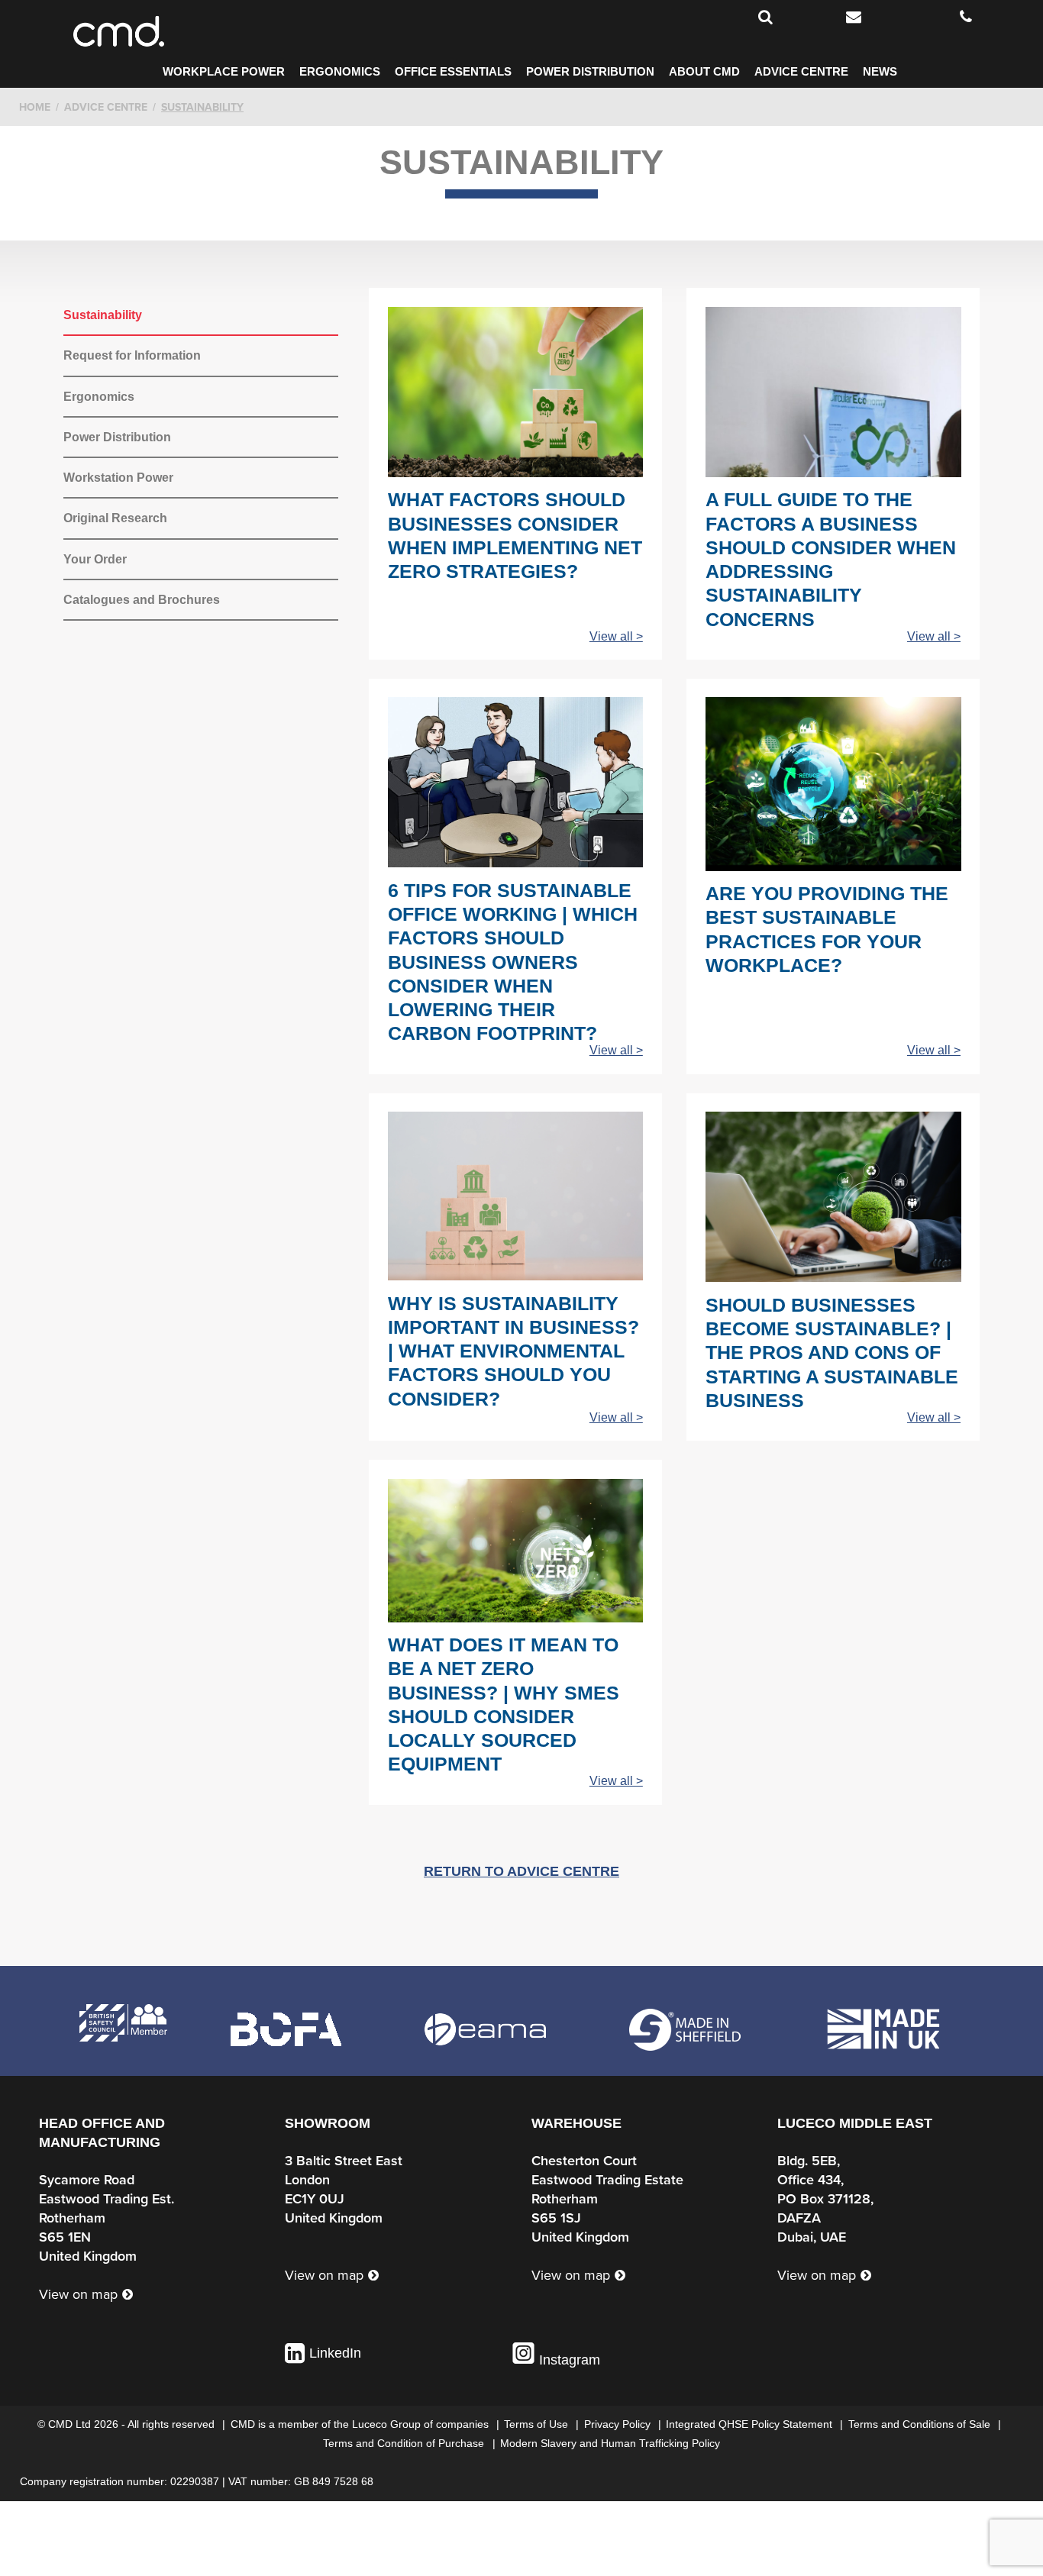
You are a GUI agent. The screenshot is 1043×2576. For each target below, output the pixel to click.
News (880, 72)
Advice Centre (801, 72)
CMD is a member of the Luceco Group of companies (361, 2424)
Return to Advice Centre (521, 1871)
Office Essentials (453, 72)
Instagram (568, 2360)
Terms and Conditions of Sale (921, 2424)
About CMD (704, 72)
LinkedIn (335, 2353)
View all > (616, 636)
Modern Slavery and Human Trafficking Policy (610, 2443)
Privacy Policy (619, 2424)
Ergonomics (340, 72)
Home (35, 107)
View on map (78, 2294)
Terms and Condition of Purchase (405, 2443)
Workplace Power (224, 72)
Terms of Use (538, 2424)
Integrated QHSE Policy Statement (751, 2424)
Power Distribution (590, 72)
